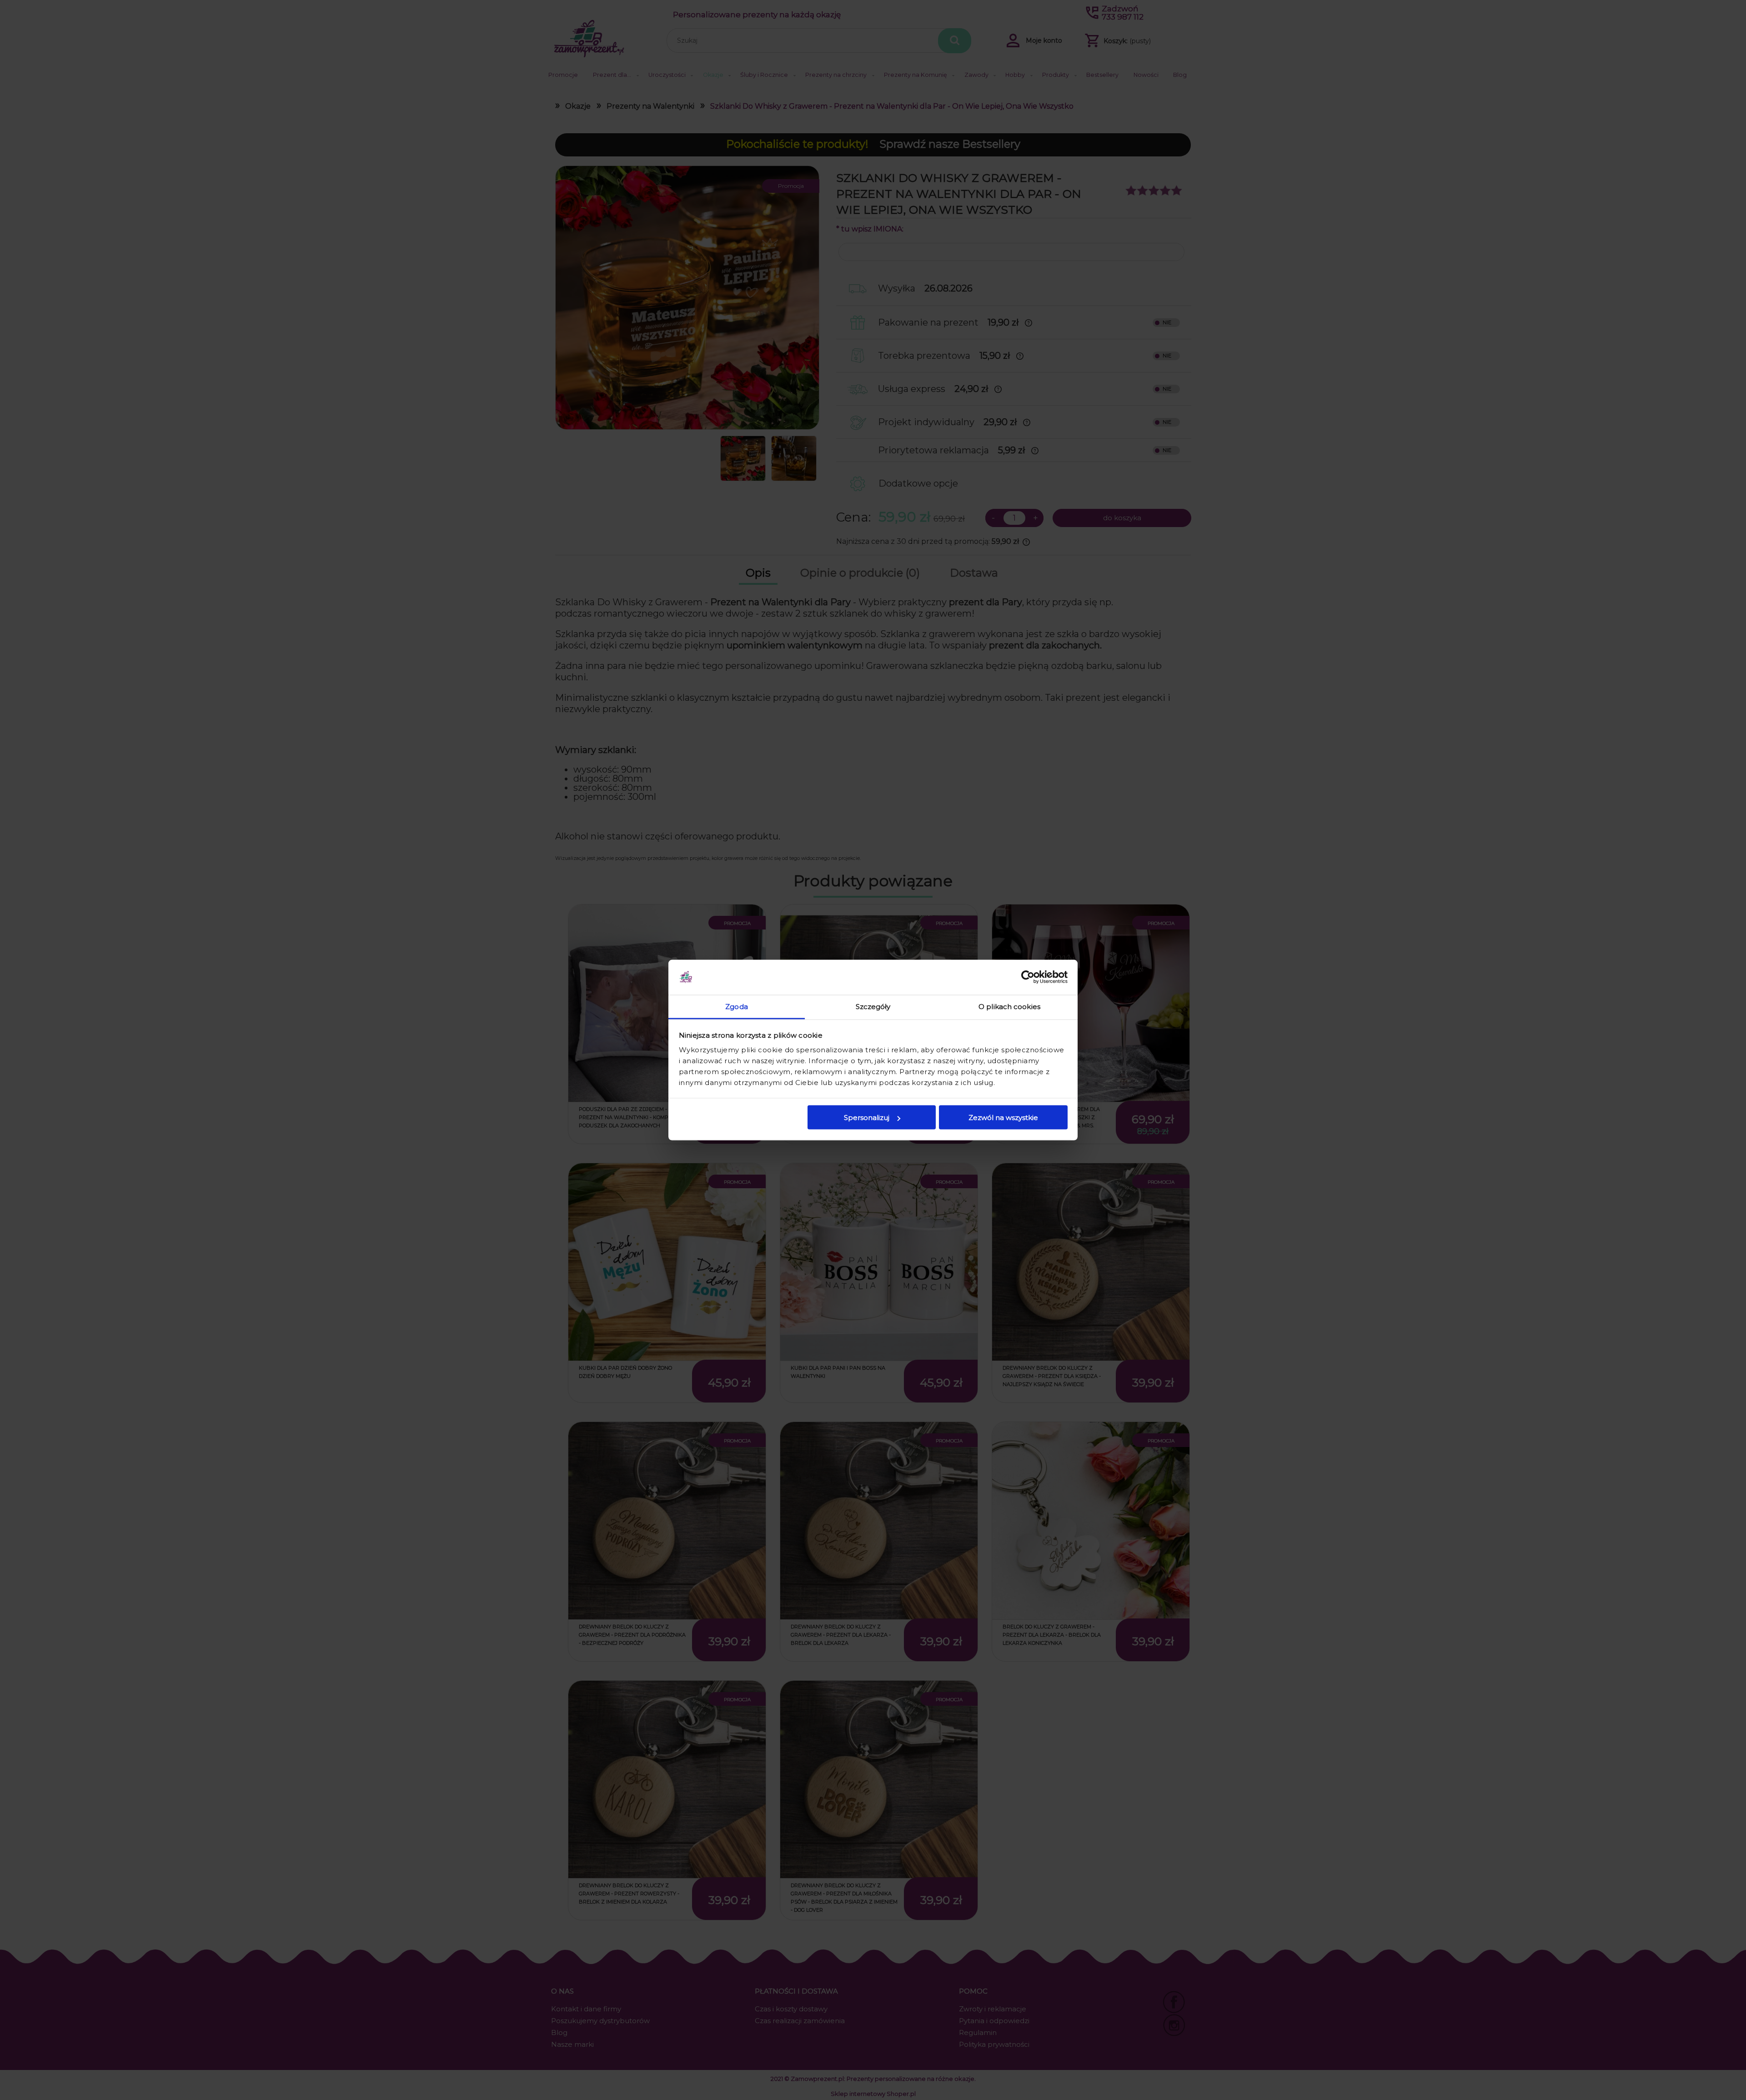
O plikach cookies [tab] (1009, 1006)
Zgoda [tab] (737, 1006)
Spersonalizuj (867, 1118)
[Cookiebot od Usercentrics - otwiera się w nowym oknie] (1028, 977)
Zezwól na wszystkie (1003, 1118)
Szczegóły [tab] (873, 1006)
